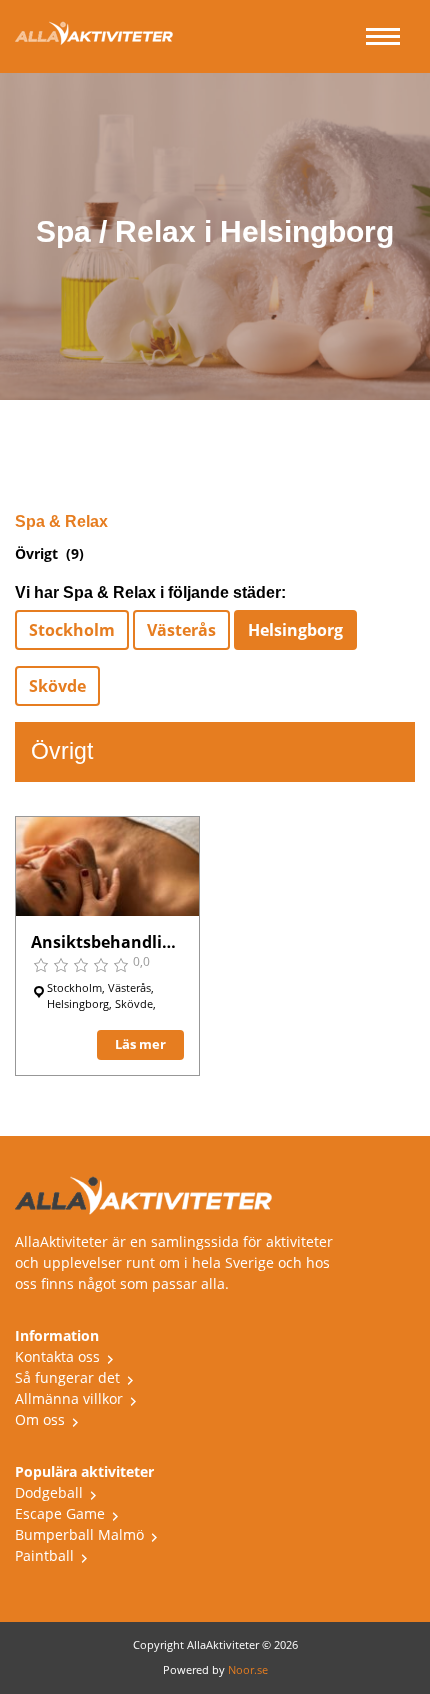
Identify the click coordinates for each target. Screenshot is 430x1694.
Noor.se (248, 1669)
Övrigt (36, 553)
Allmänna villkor (69, 1398)
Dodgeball (49, 1492)
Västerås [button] (181, 630)
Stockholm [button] (72, 630)
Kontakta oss (57, 1356)
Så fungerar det (67, 1377)
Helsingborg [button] (295, 630)
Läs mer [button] (140, 1044)
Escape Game (60, 1513)
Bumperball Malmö (79, 1534)
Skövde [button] (57, 686)
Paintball (44, 1555)
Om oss (40, 1419)
